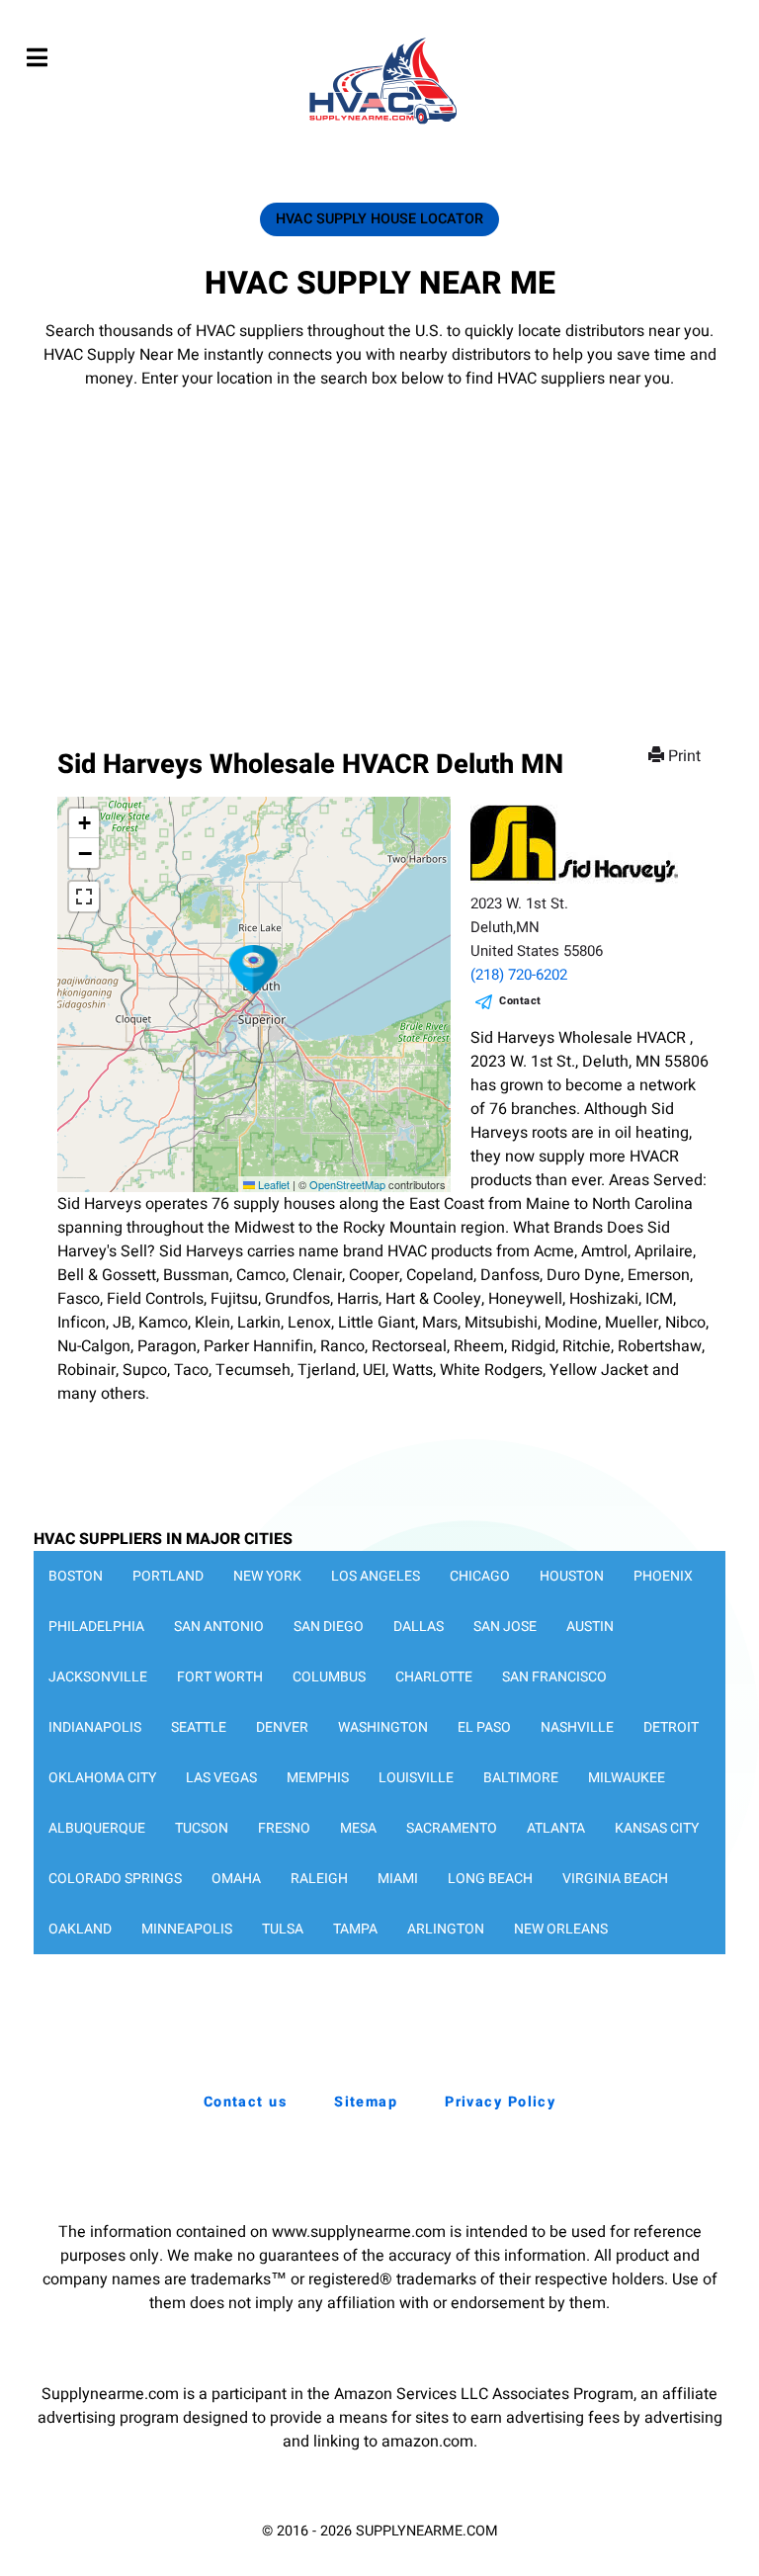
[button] (254, 970)
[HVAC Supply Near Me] (380, 124)
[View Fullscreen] (84, 897)
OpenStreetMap (347, 1184)
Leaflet (272, 1184)
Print (684, 756)
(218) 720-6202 (519, 975)
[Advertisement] (379, 539)
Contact (520, 1001)
